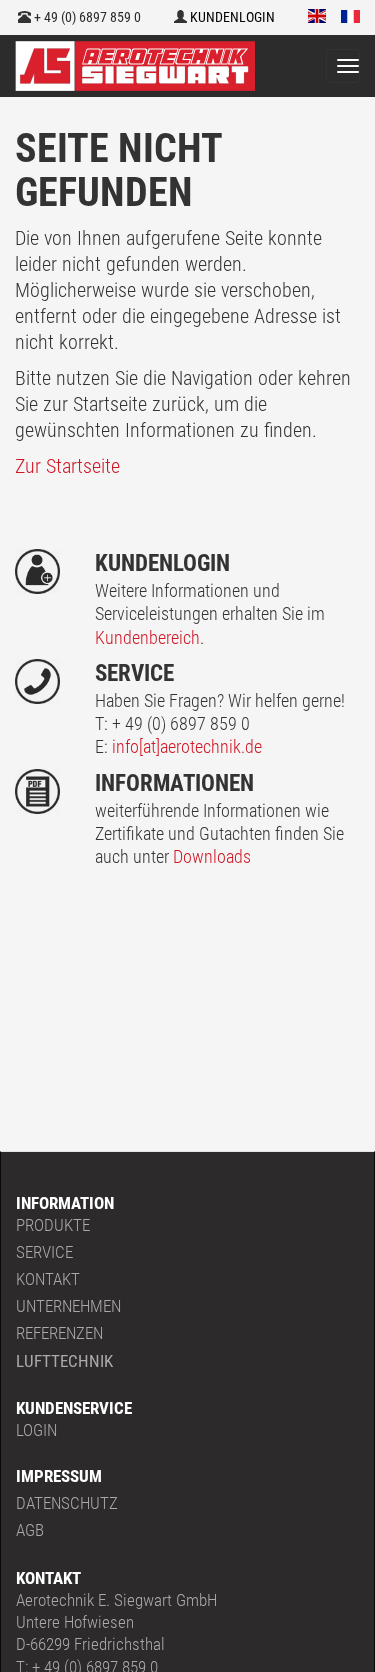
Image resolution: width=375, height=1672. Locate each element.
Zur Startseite (67, 466)
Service (44, 1252)
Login (36, 1430)
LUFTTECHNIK (64, 1361)
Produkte (53, 1225)
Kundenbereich (147, 637)
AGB (30, 1530)
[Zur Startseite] (135, 66)
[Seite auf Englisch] (317, 17)
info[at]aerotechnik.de (187, 746)
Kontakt (48, 1279)
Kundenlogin (231, 17)
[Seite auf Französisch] (350, 17)
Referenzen (59, 1333)
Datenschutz (67, 1503)
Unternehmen (68, 1306)
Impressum (59, 1476)
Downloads (212, 856)
